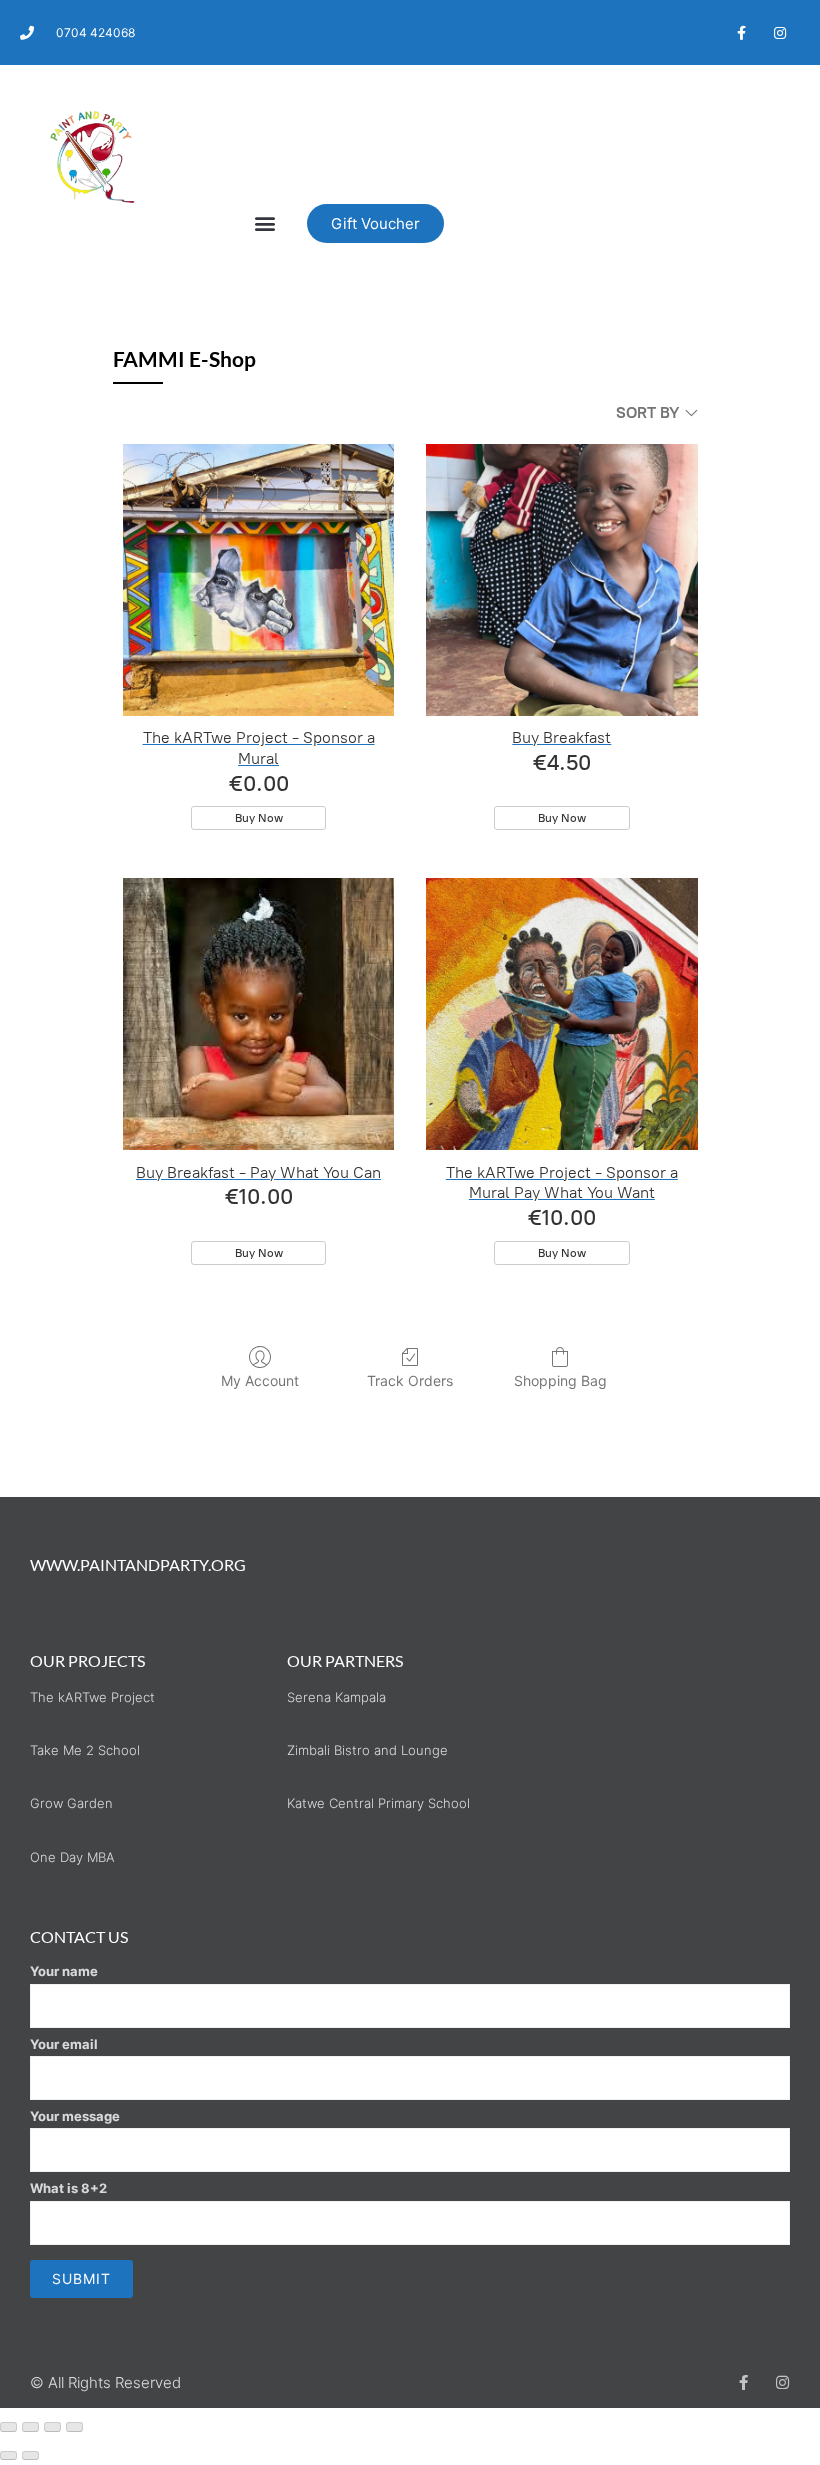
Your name (64, 1971)
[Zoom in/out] (8, 2427)
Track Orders (410, 1380)
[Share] (52, 2427)
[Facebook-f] (741, 32)
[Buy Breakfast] (561, 579)
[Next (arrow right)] (30, 2456)
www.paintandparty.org (138, 1564)
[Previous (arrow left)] (8, 2456)
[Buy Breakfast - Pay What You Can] (258, 1013)
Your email (64, 2044)
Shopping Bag (560, 1380)
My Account (260, 1380)
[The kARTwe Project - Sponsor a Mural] (258, 579)
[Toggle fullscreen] (30, 2427)
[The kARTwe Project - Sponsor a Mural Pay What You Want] (561, 1013)
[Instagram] (780, 32)
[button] (265, 223)
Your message (75, 2116)
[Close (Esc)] (74, 2427)
